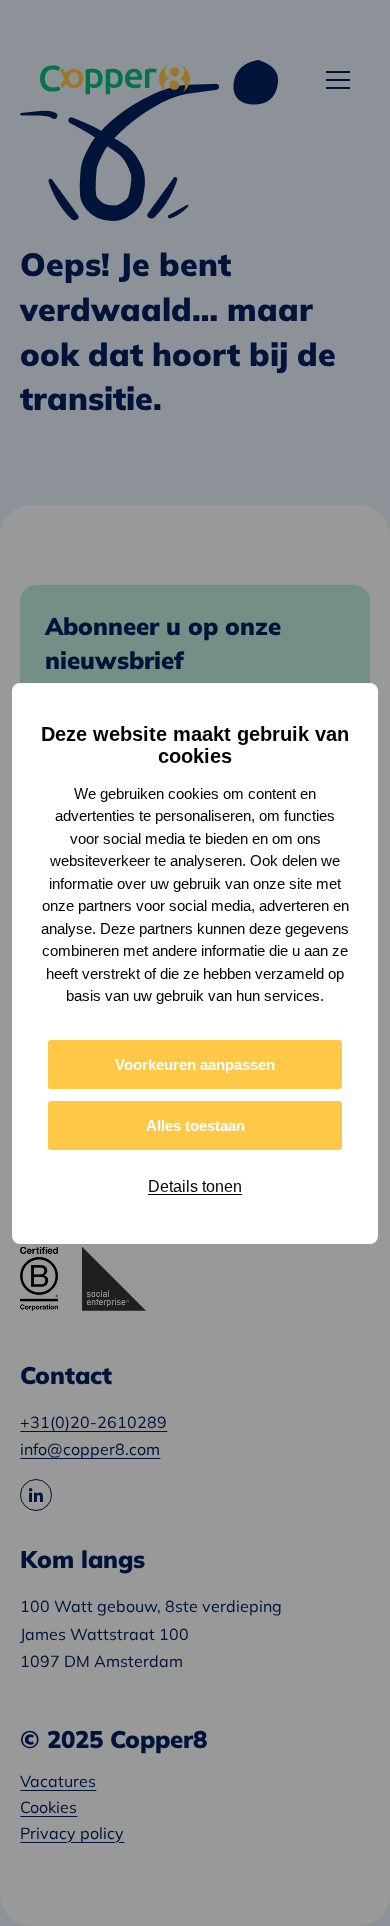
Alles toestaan (195, 1125)
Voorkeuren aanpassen (195, 1064)
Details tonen (195, 1186)
